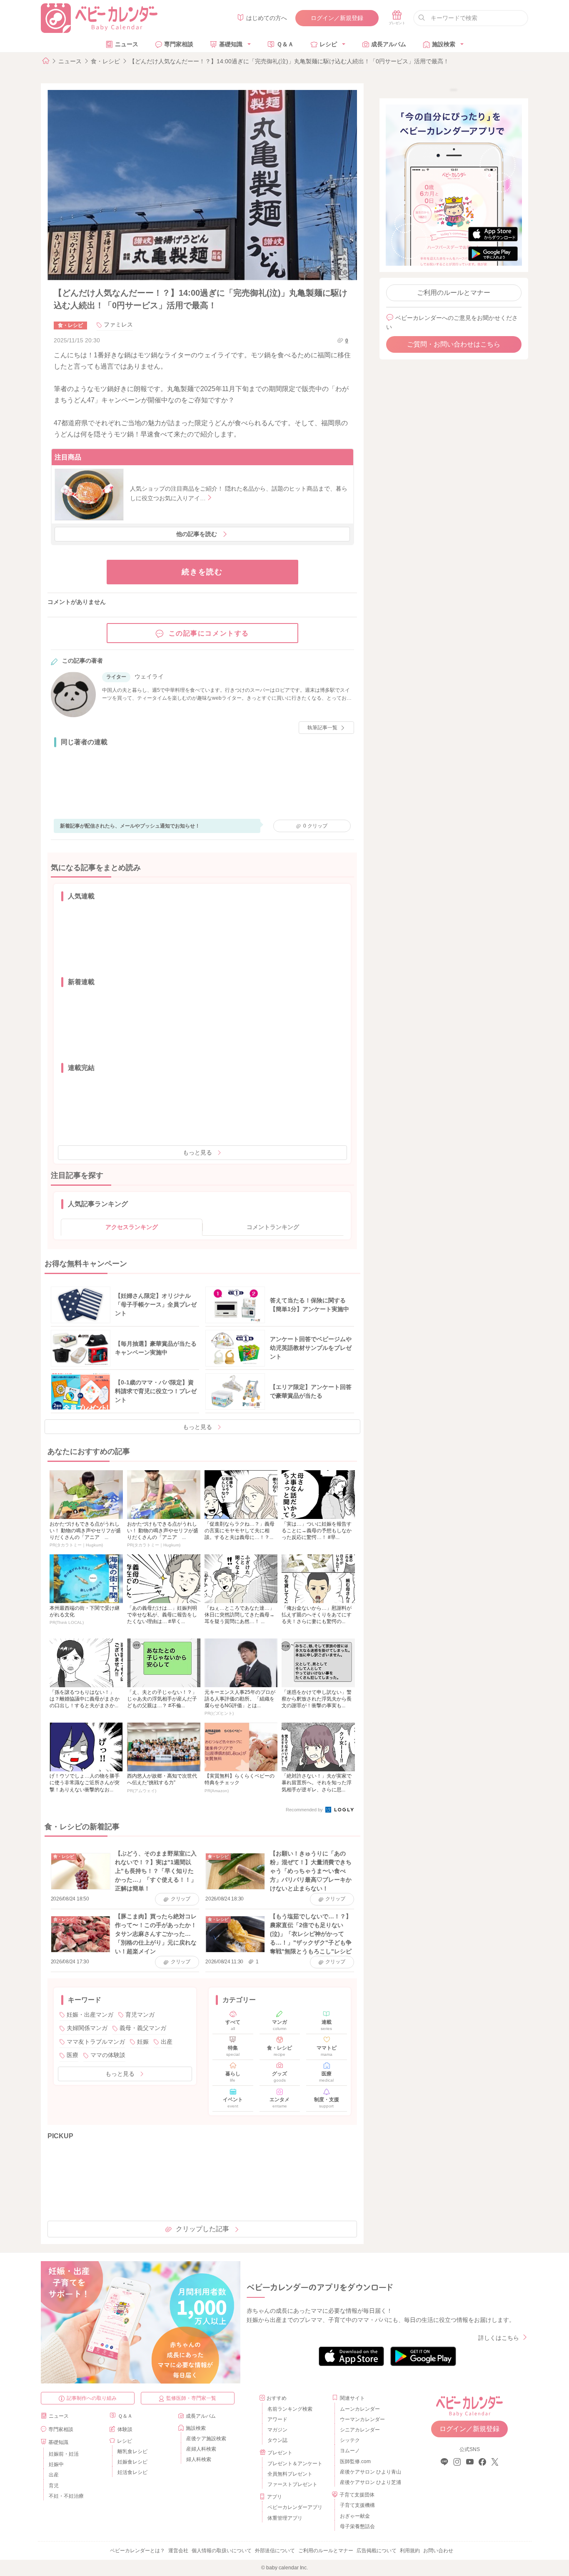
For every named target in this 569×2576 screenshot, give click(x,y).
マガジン (277, 2430)
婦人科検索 (199, 2459)
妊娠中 (56, 2464)
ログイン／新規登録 (337, 18)
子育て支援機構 (357, 2505)
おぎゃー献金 (355, 2516)
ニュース (127, 44)
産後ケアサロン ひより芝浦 (369, 2482)
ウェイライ (149, 676)
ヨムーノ (350, 2451)
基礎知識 (231, 44)
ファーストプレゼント (292, 2484)
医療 (72, 2055)
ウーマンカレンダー (362, 2419)
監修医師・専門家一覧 (191, 2398)
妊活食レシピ (132, 2472)
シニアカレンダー (360, 2430)
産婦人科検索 (201, 2449)
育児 (54, 2486)
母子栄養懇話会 (357, 2526)
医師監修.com (355, 2461)
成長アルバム (389, 44)
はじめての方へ (267, 18)
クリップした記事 (202, 2229)
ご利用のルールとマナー (454, 293)
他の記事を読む (197, 534)
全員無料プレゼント (290, 2474)
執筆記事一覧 (322, 728)
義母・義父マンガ (143, 2028)
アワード (277, 2419)
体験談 (125, 2429)
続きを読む (202, 572)
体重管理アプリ (285, 2518)
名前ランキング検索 (290, 2409)
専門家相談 (179, 44)
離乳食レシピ (132, 2451)
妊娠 (143, 2042)
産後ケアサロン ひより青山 (369, 2472)
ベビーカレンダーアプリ (295, 2507)
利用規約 (410, 2551)
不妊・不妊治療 (66, 2496)
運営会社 (178, 2551)
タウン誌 (277, 2440)
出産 (167, 2042)
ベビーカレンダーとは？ (137, 2551)
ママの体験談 (108, 2055)
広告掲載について (377, 2551)
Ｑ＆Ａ (285, 44)
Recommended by (305, 1810)
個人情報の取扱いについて (222, 2551)
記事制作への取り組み (92, 2398)
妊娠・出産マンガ (90, 2015)
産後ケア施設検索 (206, 2439)
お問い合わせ (438, 2551)
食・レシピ (105, 61)
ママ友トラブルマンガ (96, 2042)
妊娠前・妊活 (64, 2454)
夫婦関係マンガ (87, 2028)
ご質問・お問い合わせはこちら (454, 344)
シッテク (350, 2440)
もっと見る (197, 1152)
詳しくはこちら (499, 2338)
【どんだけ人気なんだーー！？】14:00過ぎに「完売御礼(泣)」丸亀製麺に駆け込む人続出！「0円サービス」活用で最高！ (289, 61)
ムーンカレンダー (360, 2409)
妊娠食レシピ (132, 2462)
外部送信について (275, 2551)
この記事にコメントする (209, 633)
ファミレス (118, 324)
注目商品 (68, 457)
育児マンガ (140, 2015)
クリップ (315, 826)
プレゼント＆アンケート (295, 2464)
